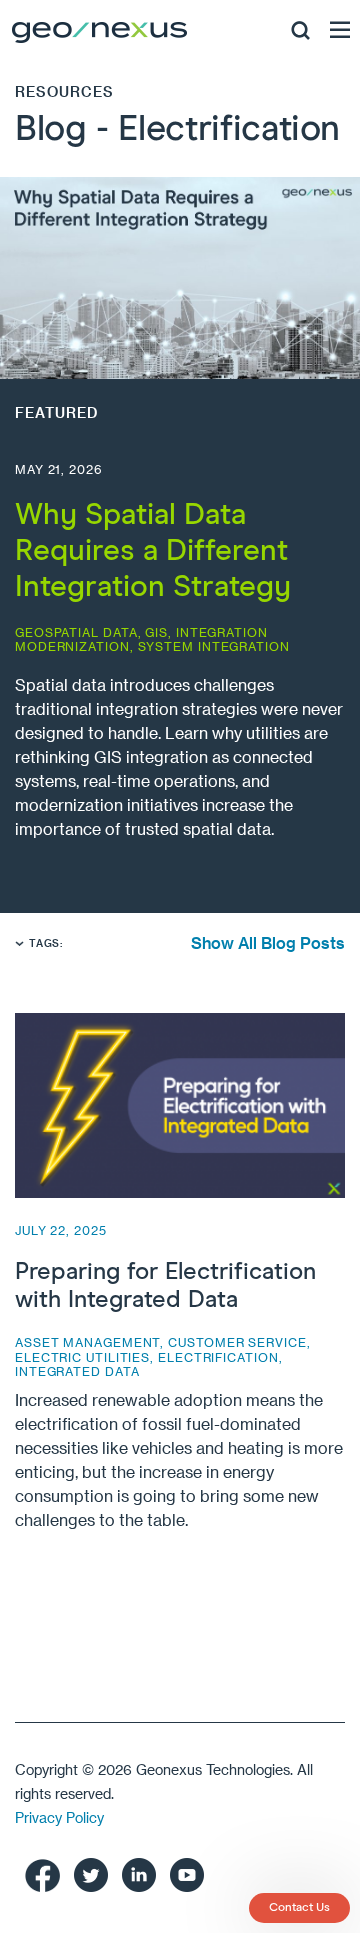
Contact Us (299, 1908)
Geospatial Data (76, 632)
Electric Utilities (82, 1357)
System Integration (214, 646)
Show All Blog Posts (268, 942)
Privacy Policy (59, 1817)
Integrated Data (77, 1371)
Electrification (218, 1357)
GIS (156, 632)
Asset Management (87, 1342)
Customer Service (237, 1342)
